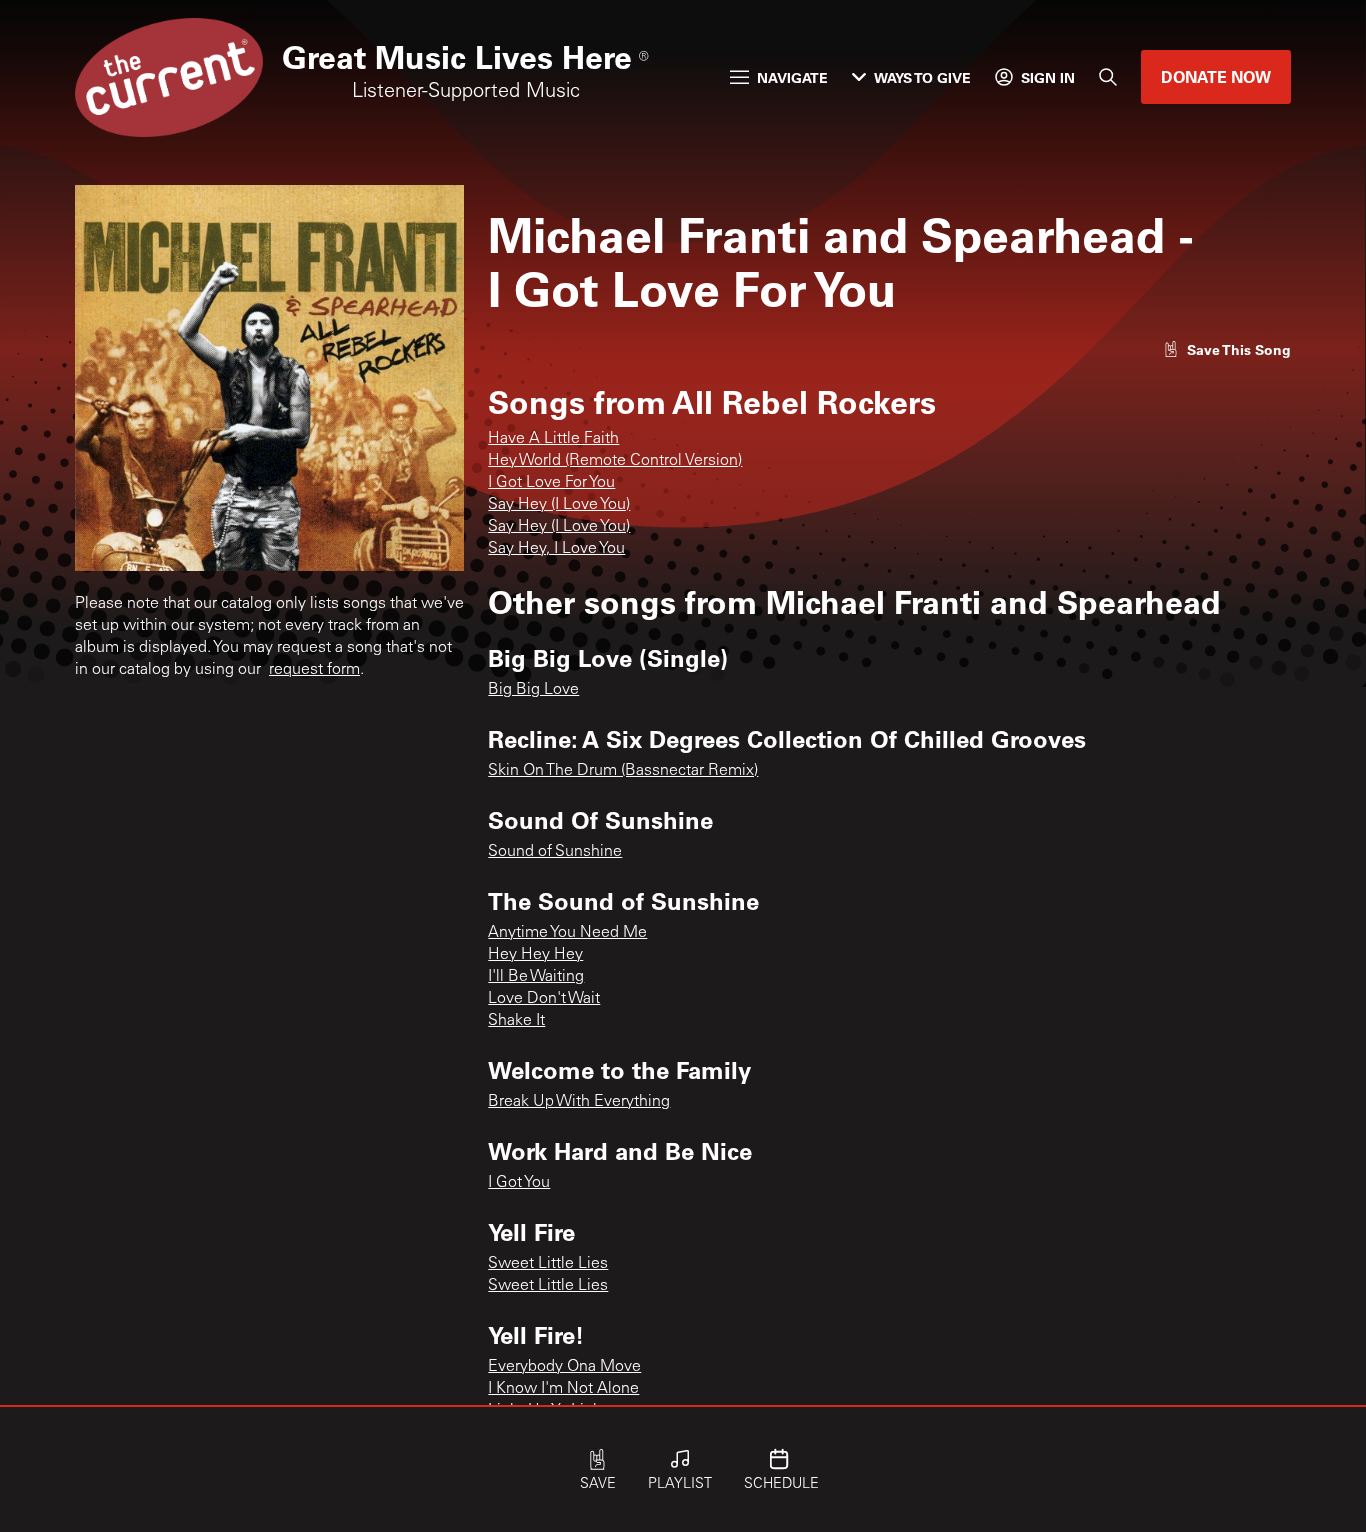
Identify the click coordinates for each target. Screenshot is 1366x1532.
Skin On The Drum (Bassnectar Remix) (623, 771)
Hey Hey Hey (535, 955)
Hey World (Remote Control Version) (615, 461)
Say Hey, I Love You (556, 549)
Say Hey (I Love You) (559, 505)
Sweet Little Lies (548, 1264)
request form (314, 670)
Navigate (792, 77)
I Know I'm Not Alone (563, 1389)
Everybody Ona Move (564, 1367)
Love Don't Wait (544, 999)
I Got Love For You (551, 483)
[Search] (1108, 77)
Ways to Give (922, 77)
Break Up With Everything (579, 1102)
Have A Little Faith (553, 439)
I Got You (519, 1183)
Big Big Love (533, 690)
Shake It (516, 1021)
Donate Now (1216, 76)
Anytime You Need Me (567, 933)
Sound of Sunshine (555, 852)
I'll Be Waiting (536, 977)
